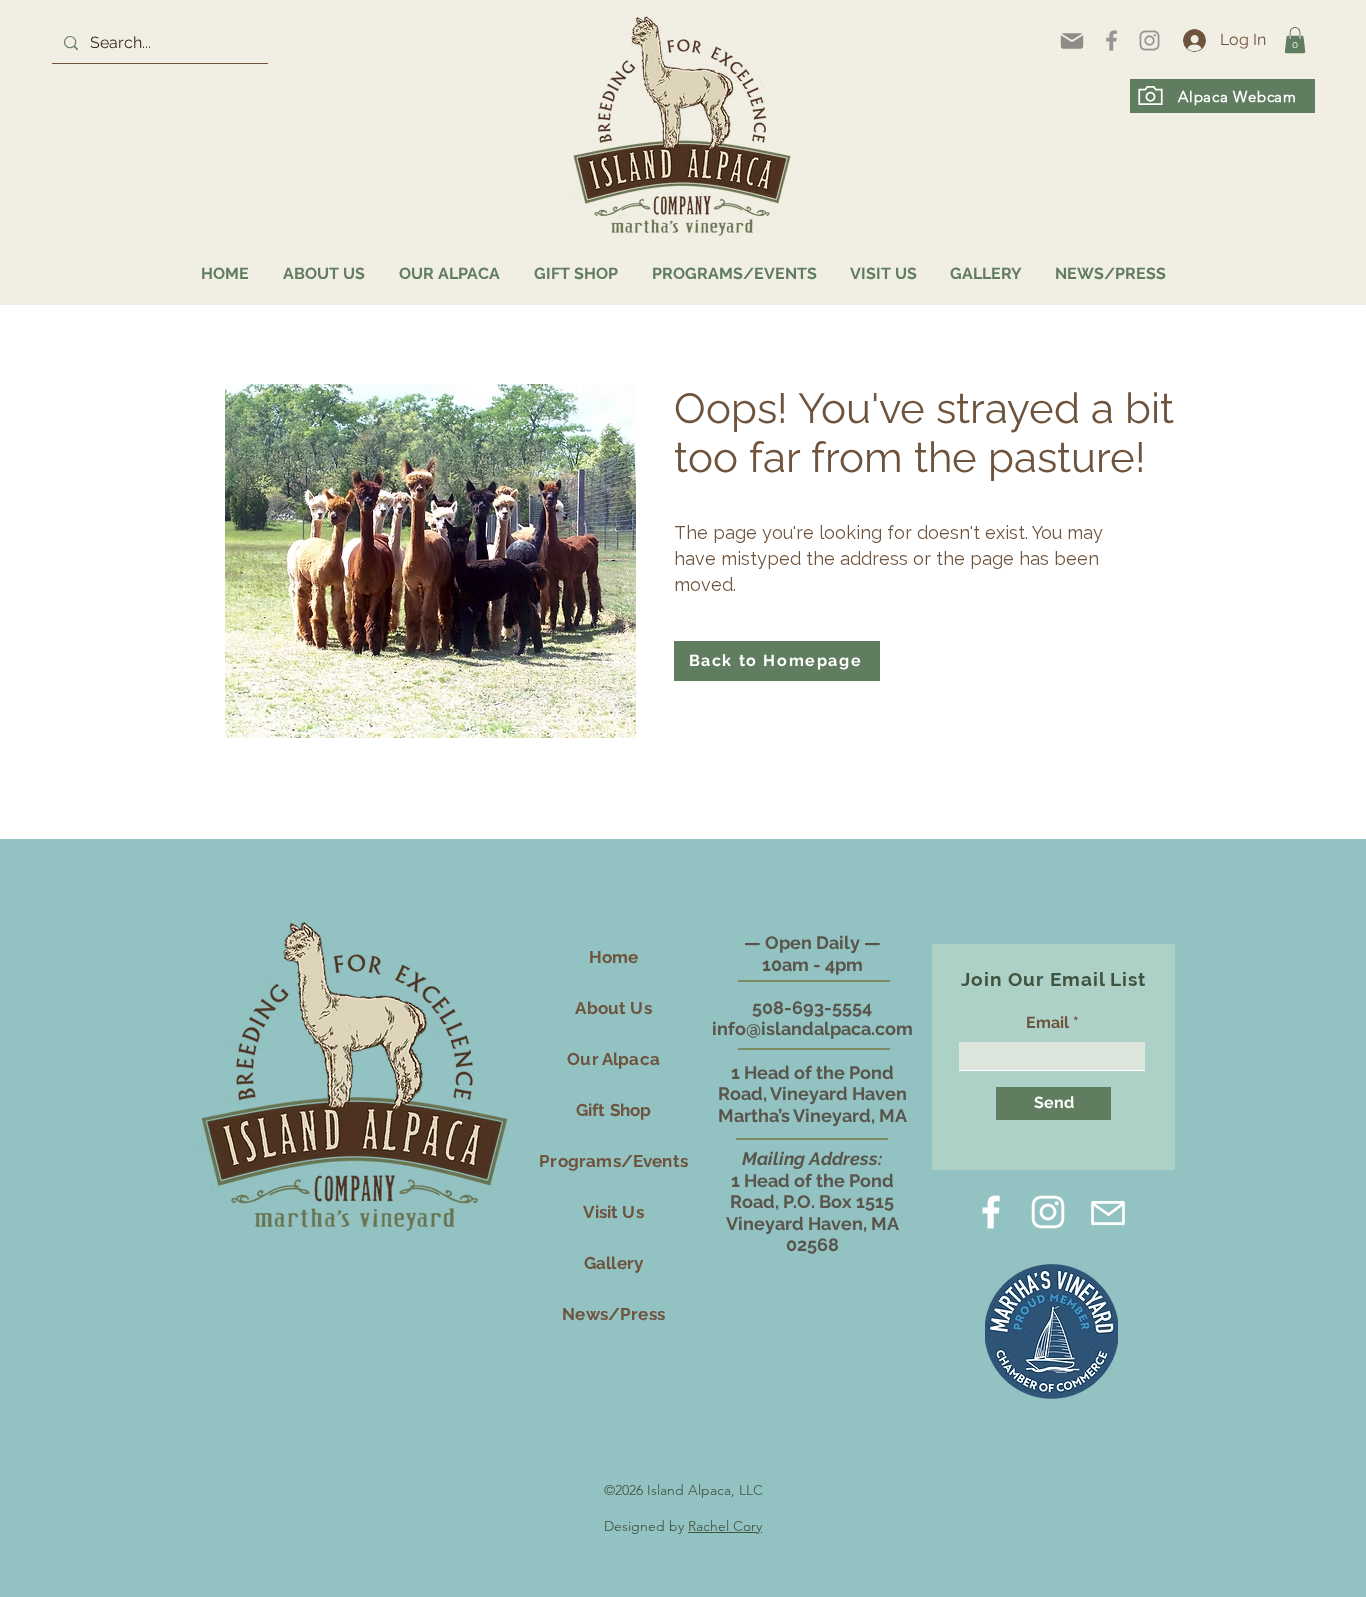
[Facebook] (1111, 40)
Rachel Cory (725, 1526)
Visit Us (613, 1212)
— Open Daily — (812, 942)
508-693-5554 (812, 1007)
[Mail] (1072, 40)
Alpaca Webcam (1237, 96)
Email (1047, 1023)
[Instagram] (1149, 40)
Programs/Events (613, 1161)
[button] (1295, 40)
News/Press (613, 1314)
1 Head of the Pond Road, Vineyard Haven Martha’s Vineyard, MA (812, 1094)
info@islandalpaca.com (812, 1028)
